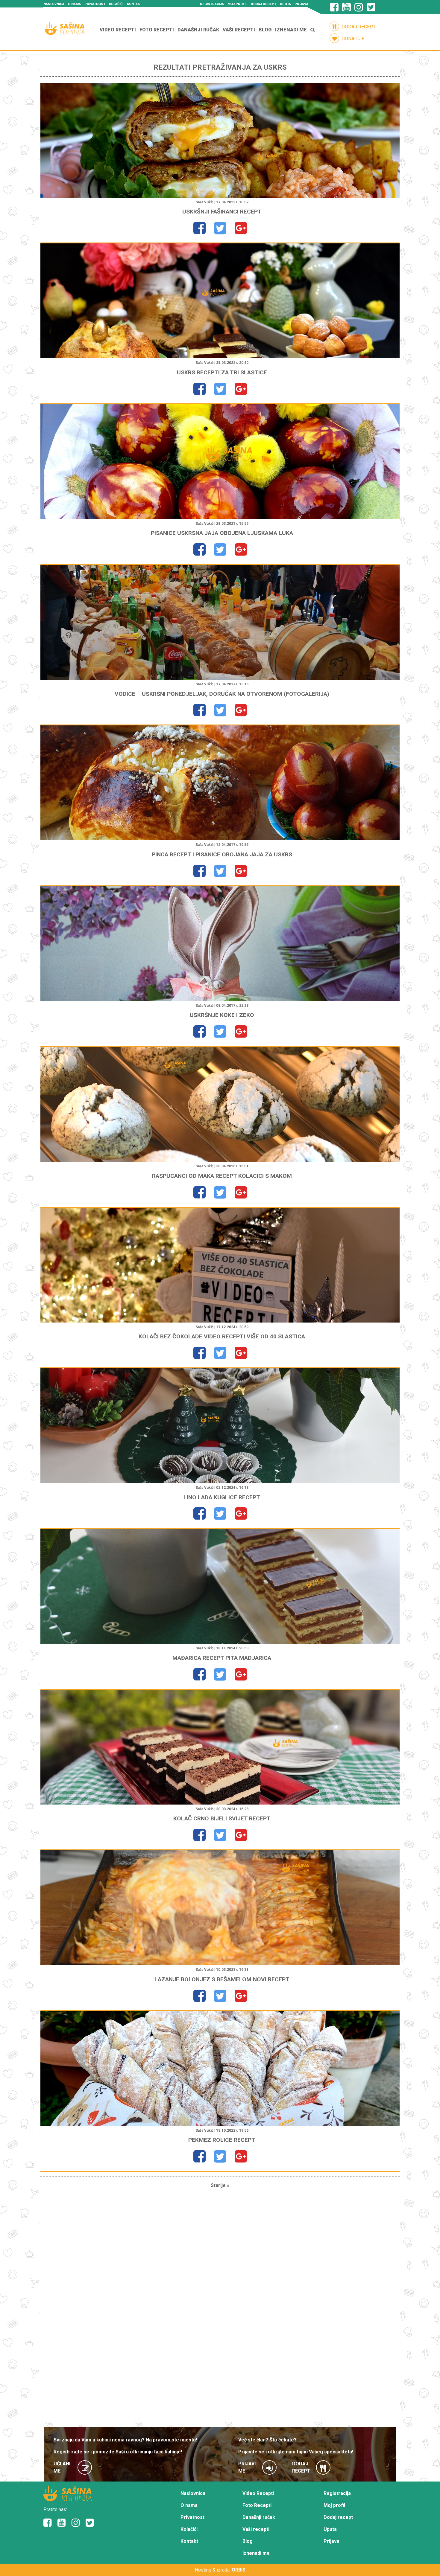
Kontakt (134, 4)
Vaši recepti (239, 30)
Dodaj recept (264, 4)
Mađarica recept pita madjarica (222, 1658)
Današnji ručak (198, 30)
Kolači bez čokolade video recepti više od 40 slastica (222, 1336)
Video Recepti (118, 30)
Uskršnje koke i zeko (222, 1015)
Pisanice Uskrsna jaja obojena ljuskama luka (222, 533)
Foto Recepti (157, 30)
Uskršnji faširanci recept (222, 212)
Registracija (212, 4)
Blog (265, 30)
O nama (74, 4)
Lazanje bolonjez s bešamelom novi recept (222, 1979)
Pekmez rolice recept (222, 2140)
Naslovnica (54, 4)
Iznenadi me (291, 30)
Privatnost (95, 4)
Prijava (301, 4)
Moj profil (237, 4)
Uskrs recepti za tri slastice (222, 372)
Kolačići (116, 4)
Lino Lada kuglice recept (222, 1497)
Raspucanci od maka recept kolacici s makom (222, 1176)
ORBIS (239, 2570)
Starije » (220, 2185)
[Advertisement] (220, 2308)
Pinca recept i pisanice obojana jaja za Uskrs (222, 854)
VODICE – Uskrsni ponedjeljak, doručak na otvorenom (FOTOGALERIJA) (222, 694)
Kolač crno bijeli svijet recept (222, 1818)
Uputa (285, 4)
